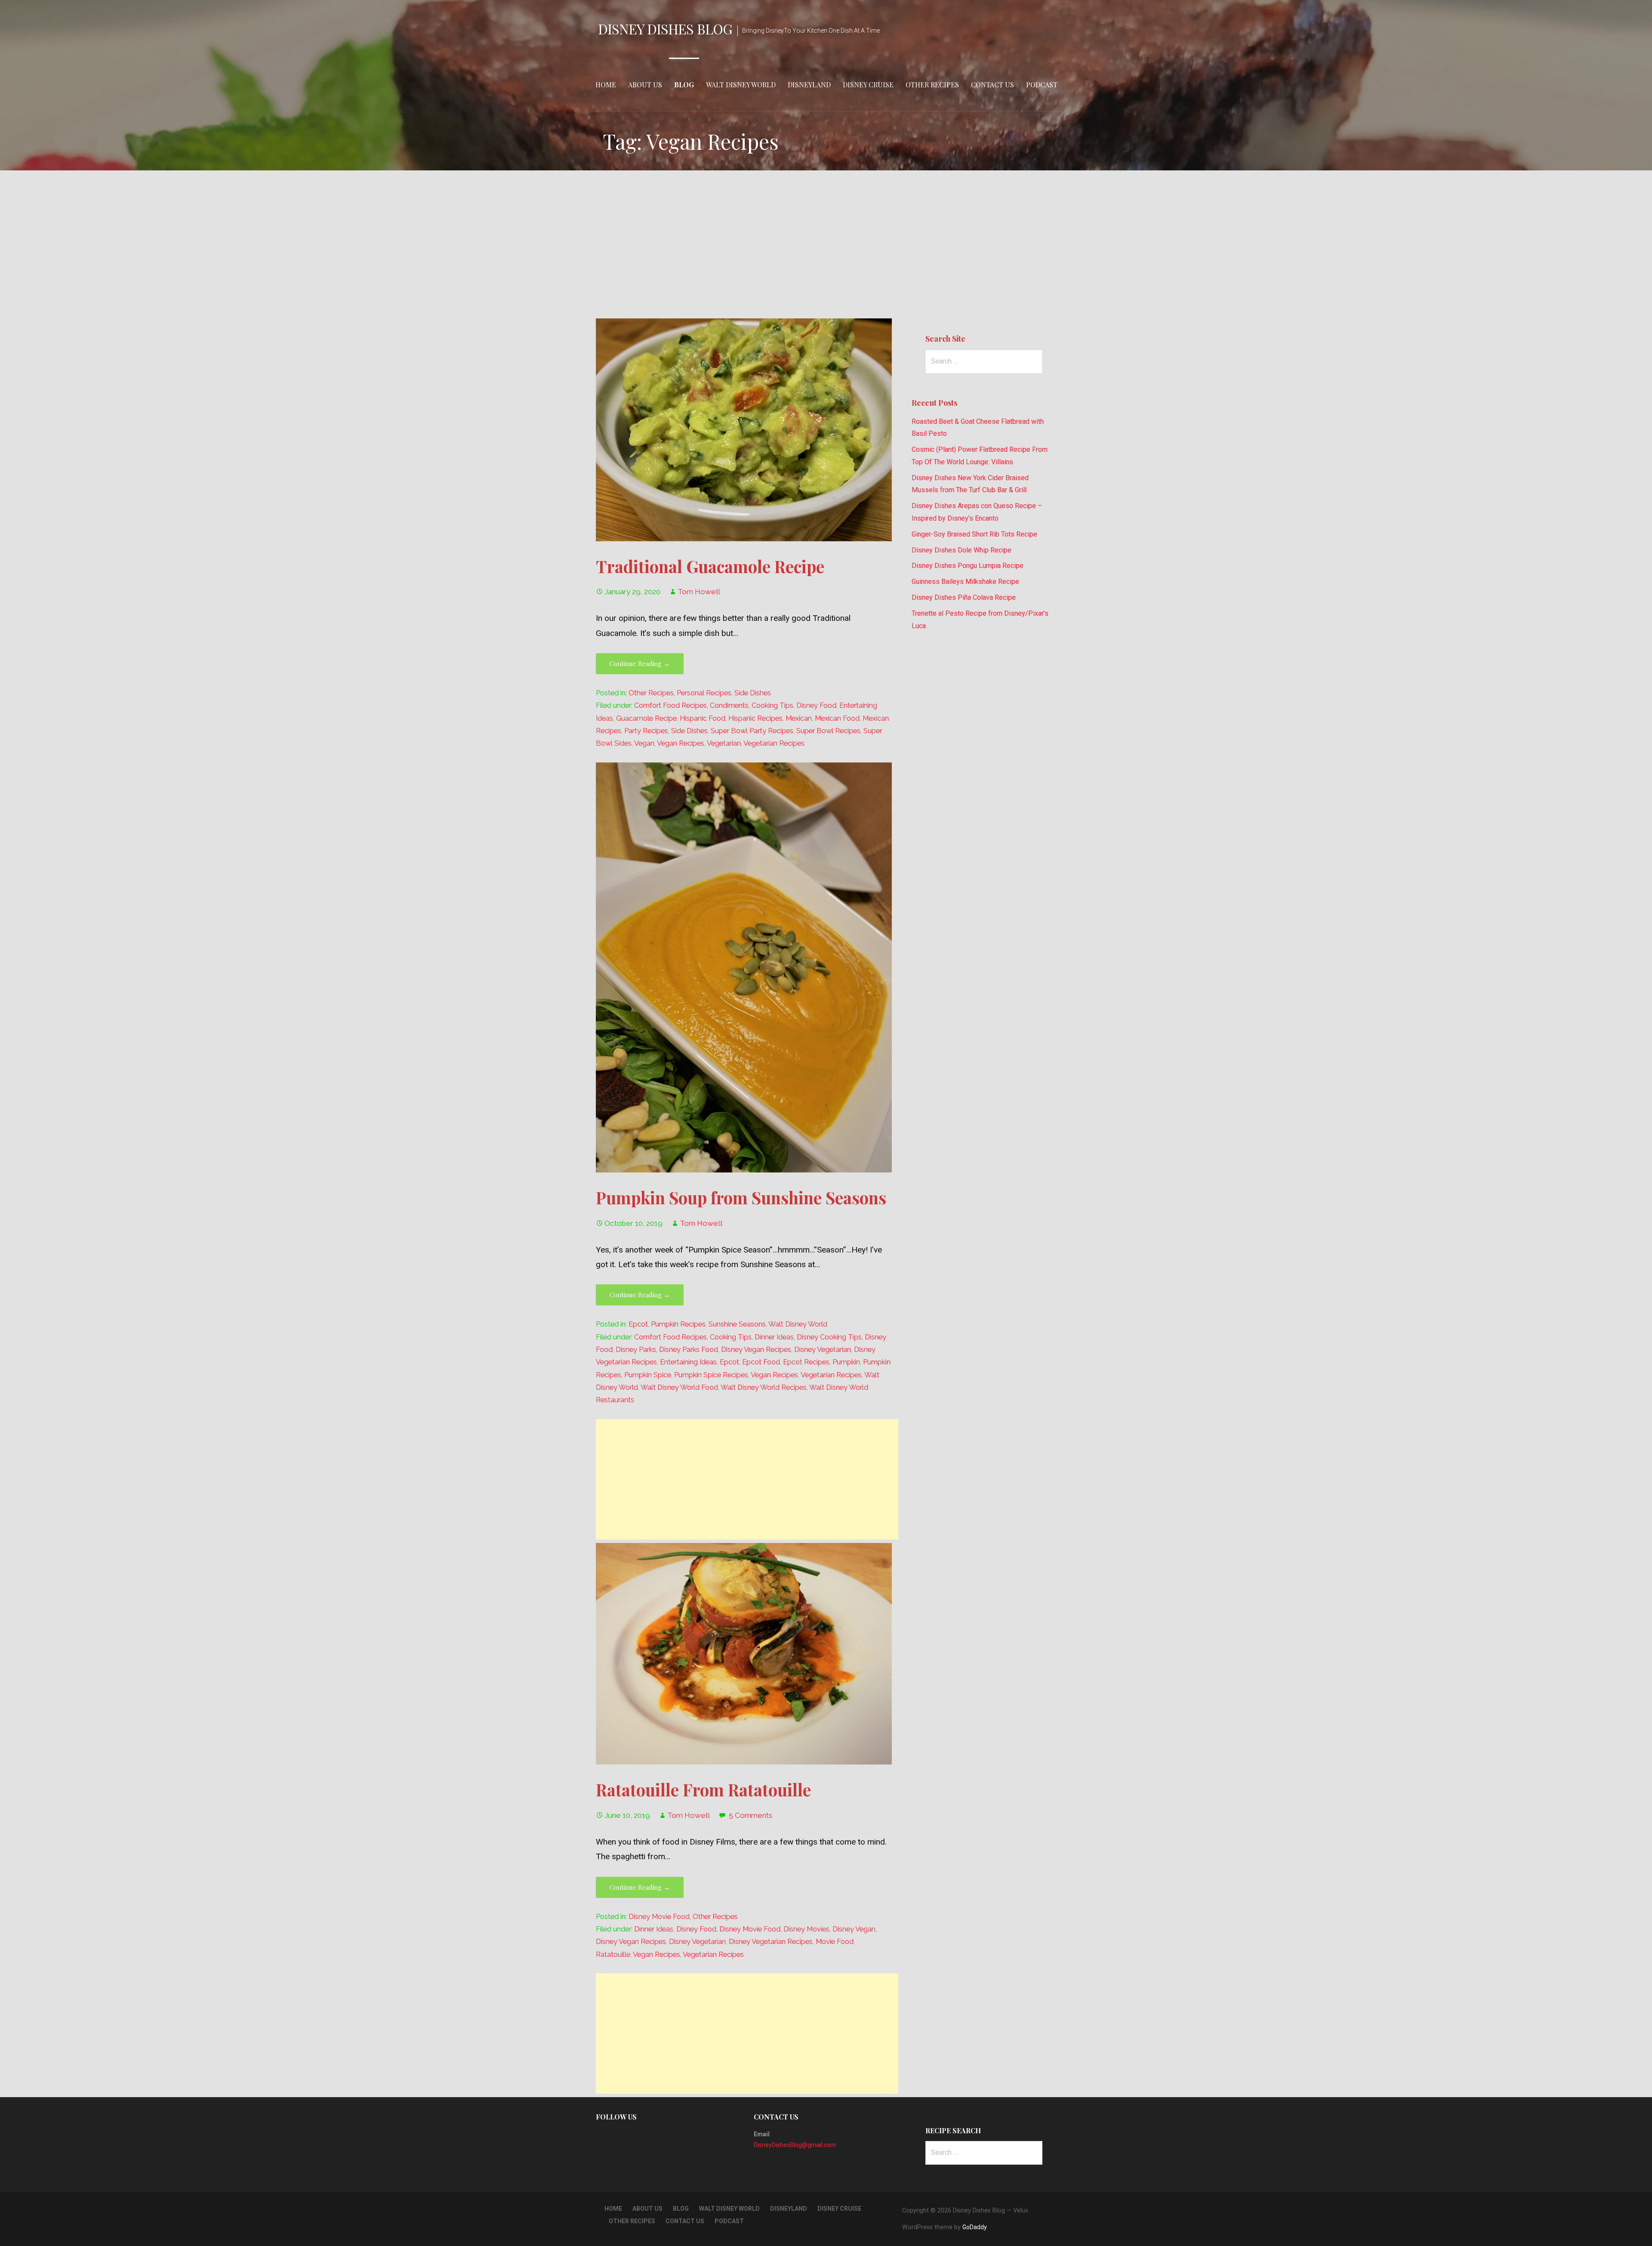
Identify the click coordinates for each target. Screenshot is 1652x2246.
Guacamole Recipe (646, 718)
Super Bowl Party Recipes (752, 731)
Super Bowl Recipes (828, 731)
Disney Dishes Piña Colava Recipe (964, 597)
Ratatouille (613, 1954)
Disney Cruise (868, 85)
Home (606, 85)
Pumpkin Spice (648, 1375)
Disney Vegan (854, 1929)
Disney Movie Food (659, 1917)
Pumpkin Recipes (678, 1324)
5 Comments (750, 1815)
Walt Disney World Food (679, 1387)
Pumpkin (846, 1362)
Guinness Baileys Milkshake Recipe (965, 582)
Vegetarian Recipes (774, 743)
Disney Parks (636, 1350)
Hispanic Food (703, 718)
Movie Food (835, 1942)
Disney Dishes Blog (665, 29)
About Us (645, 85)
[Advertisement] (826, 244)
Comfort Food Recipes (670, 705)
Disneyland (809, 85)
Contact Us (992, 85)
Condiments (729, 705)
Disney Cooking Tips (829, 1337)
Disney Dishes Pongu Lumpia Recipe (968, 566)
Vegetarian (724, 743)
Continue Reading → (640, 663)
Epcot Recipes (806, 1362)
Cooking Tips (772, 705)
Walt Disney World (741, 85)
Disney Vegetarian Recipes (771, 1942)
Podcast (1042, 85)
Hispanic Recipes (755, 718)
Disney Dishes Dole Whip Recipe (962, 550)
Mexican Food (837, 718)
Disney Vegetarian (823, 1350)
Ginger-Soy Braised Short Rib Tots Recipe (974, 534)
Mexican (799, 718)
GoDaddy (975, 2227)
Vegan (644, 743)
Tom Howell (699, 592)
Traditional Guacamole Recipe (710, 566)
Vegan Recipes (681, 743)
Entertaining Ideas (688, 1362)
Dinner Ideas (774, 1337)
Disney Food (816, 705)
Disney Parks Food (689, 1350)
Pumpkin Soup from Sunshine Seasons (741, 1197)
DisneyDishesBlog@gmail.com (795, 2145)
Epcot (638, 1324)
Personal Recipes (704, 693)
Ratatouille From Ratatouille (703, 1789)
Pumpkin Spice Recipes (711, 1375)
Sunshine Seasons (737, 1324)
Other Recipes (932, 85)
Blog (684, 85)
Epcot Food (761, 1362)
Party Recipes (646, 731)
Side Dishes (753, 693)
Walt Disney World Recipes (764, 1387)
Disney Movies (806, 1929)
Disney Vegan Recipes (756, 1350)
